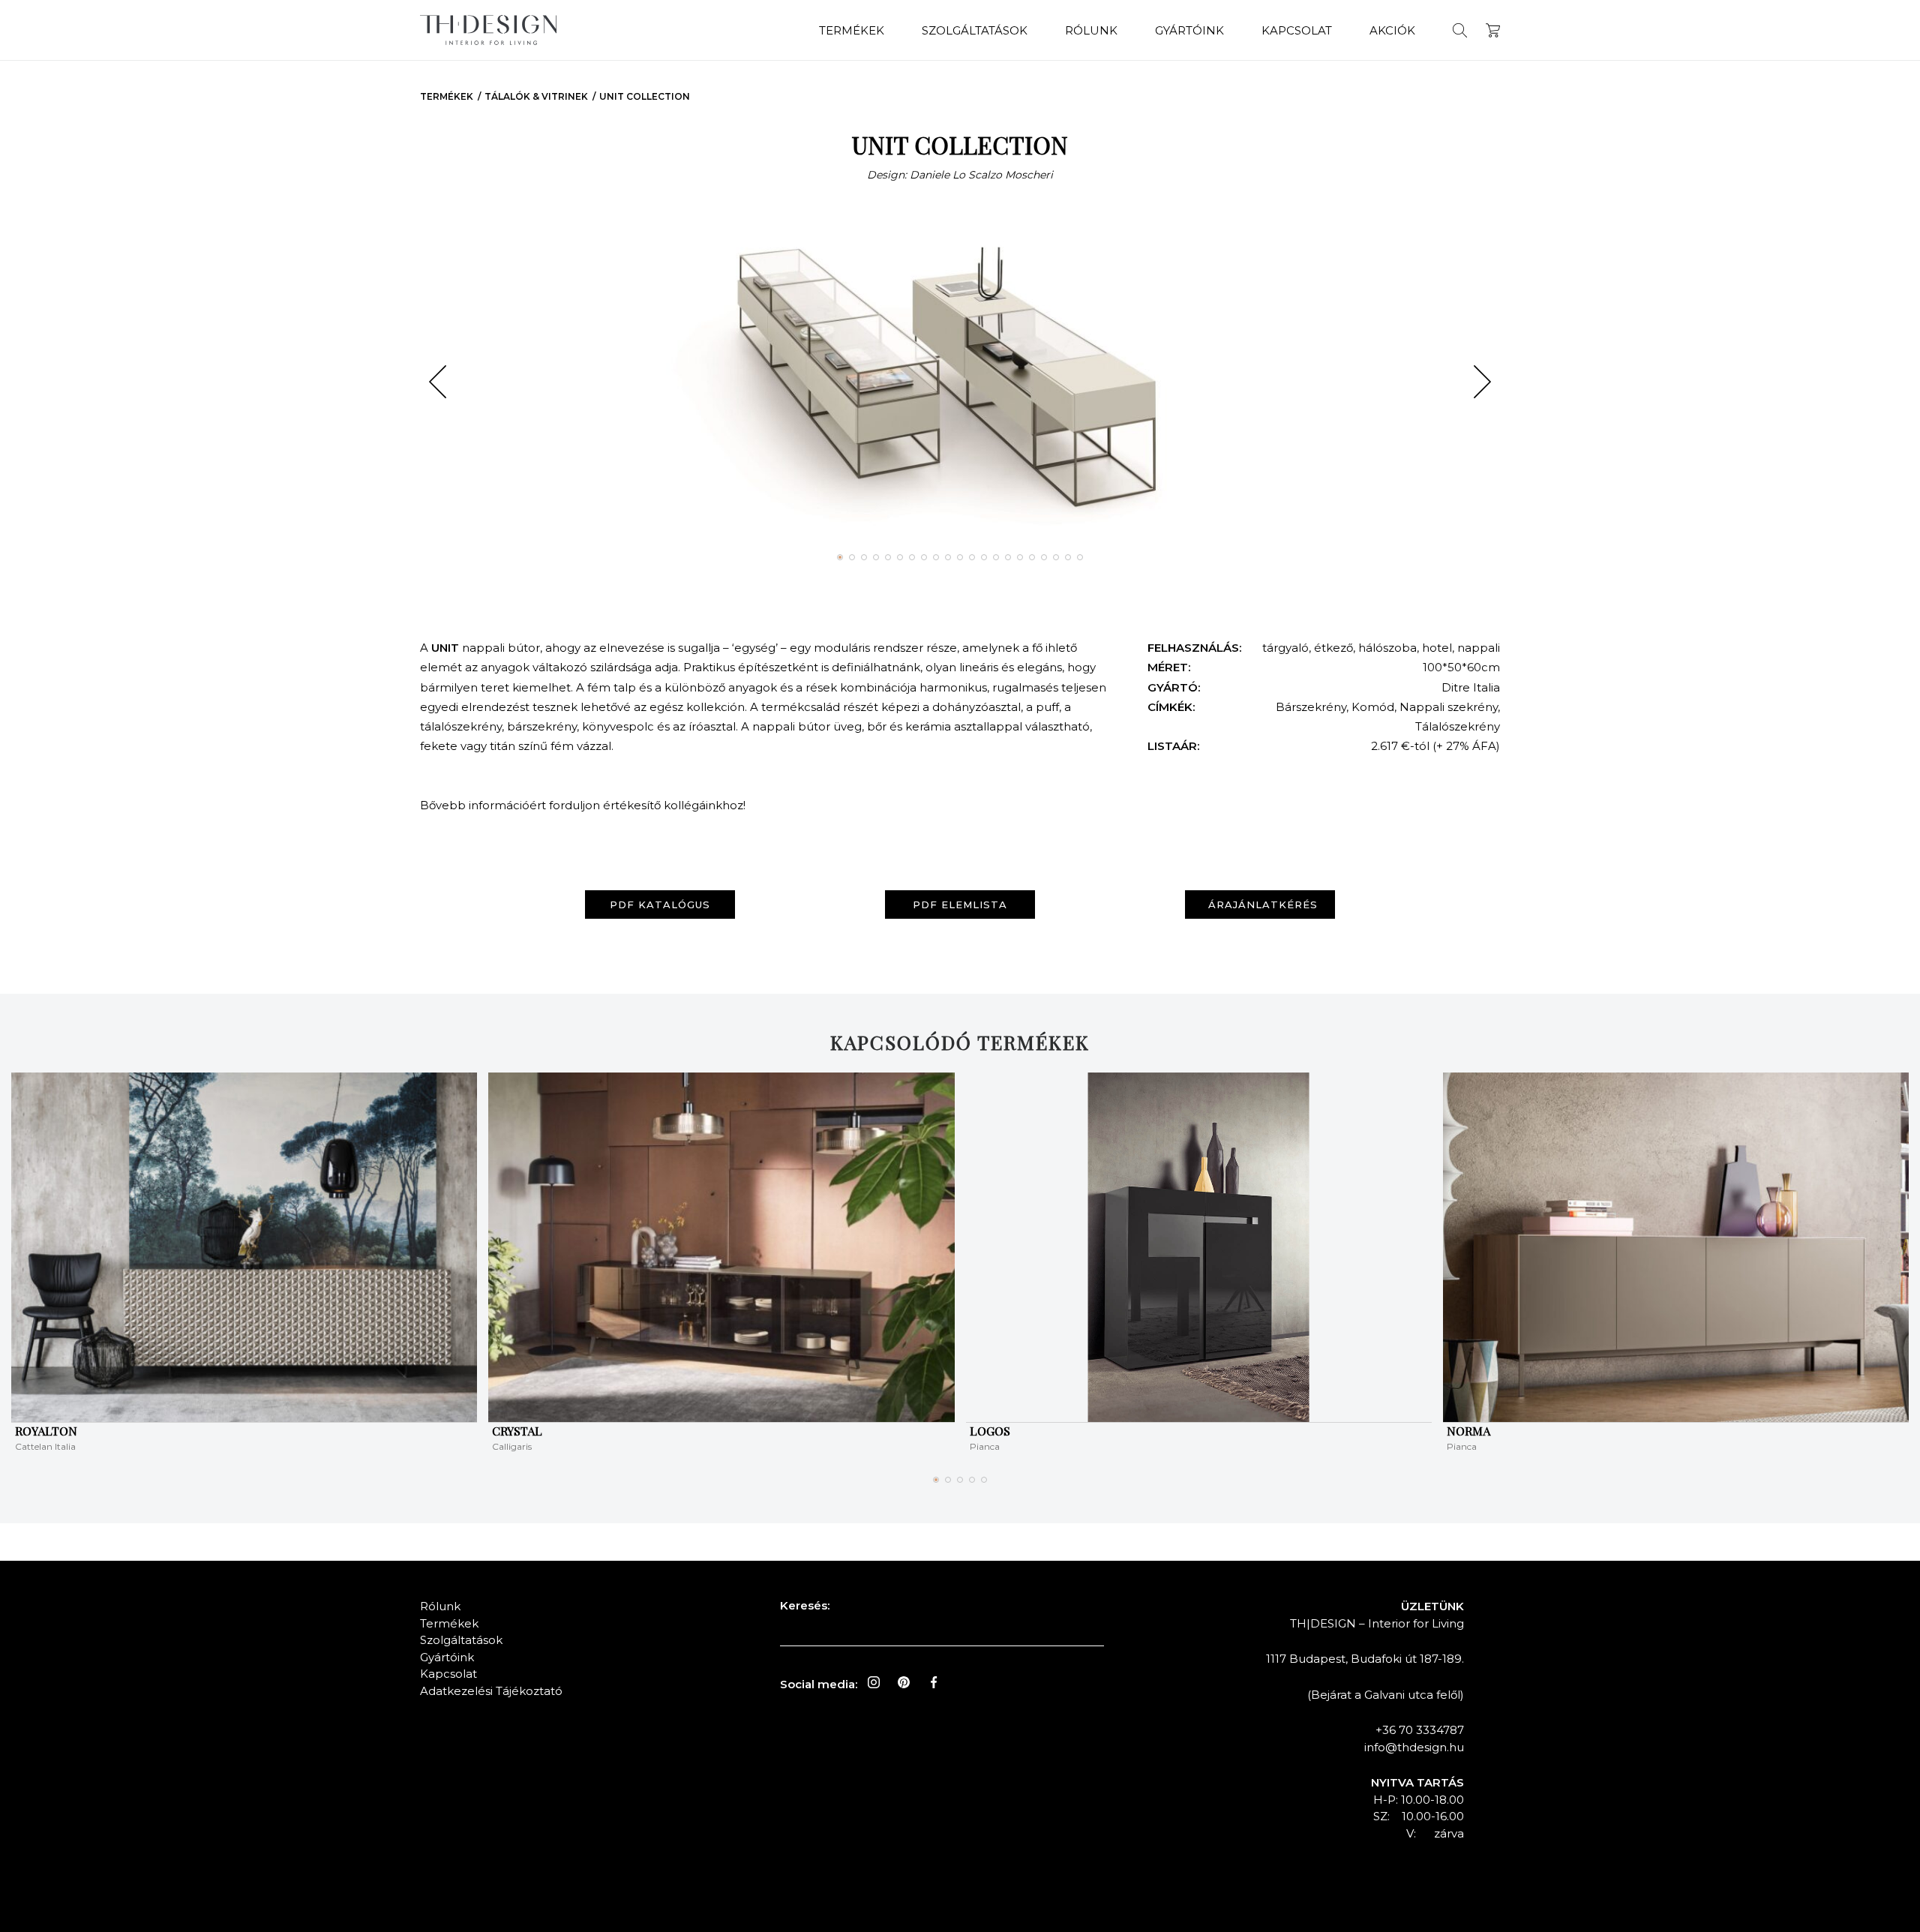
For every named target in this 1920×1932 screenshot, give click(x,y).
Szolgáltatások (975, 30)
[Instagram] (874, 1682)
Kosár (1493, 30)
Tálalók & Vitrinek (536, 96)
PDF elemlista (960, 904)
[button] (438, 382)
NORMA (1468, 1431)
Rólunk (1091, 30)
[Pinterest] (904, 1682)
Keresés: (805, 1605)
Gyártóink (1189, 30)
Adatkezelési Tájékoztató (491, 1691)
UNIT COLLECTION (645, 96)
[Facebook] (934, 1682)
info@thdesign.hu (1414, 1747)
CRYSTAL (517, 1431)
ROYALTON (46, 1431)
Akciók (1392, 30)
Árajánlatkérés (1263, 904)
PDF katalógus (660, 904)
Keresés (1460, 30)
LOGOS (990, 1431)
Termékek (852, 30)
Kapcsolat (1297, 30)
